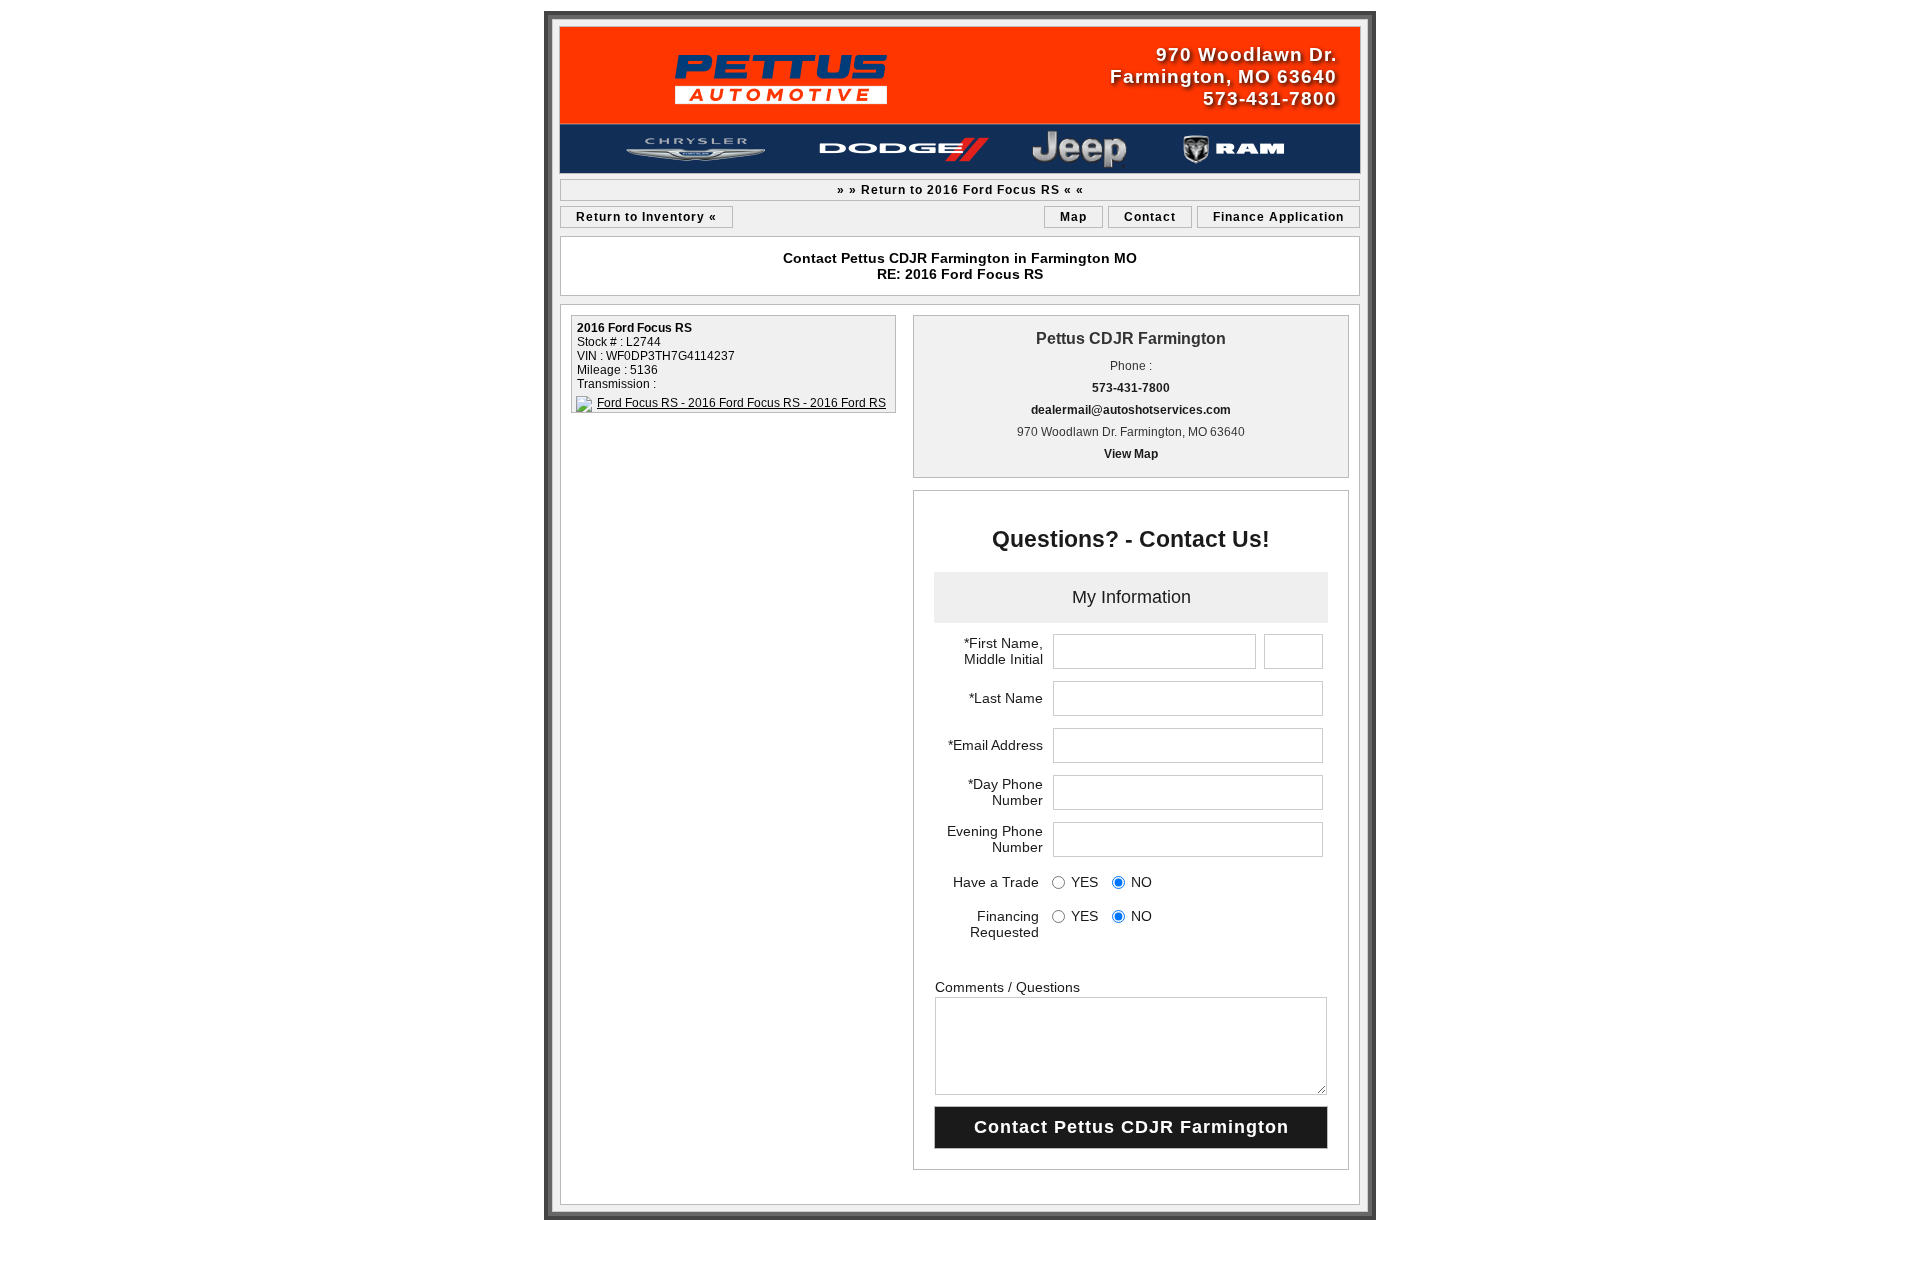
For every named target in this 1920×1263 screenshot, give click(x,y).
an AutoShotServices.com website (1296, 1233)
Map (1073, 217)
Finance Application (1278, 217)
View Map (1131, 454)
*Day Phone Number (1005, 792)
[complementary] (1860, 1203)
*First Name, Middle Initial (1003, 651)
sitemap (568, 1233)
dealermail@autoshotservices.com (1131, 410)
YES (1084, 882)
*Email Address (995, 745)
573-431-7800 (1131, 388)
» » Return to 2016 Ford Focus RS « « (960, 190)
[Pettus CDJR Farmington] (960, 100)
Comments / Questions (1007, 987)
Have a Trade (996, 882)
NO (1141, 882)
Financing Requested (1004, 924)
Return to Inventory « (646, 217)
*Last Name (1006, 698)
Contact (1150, 217)
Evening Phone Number (995, 839)
